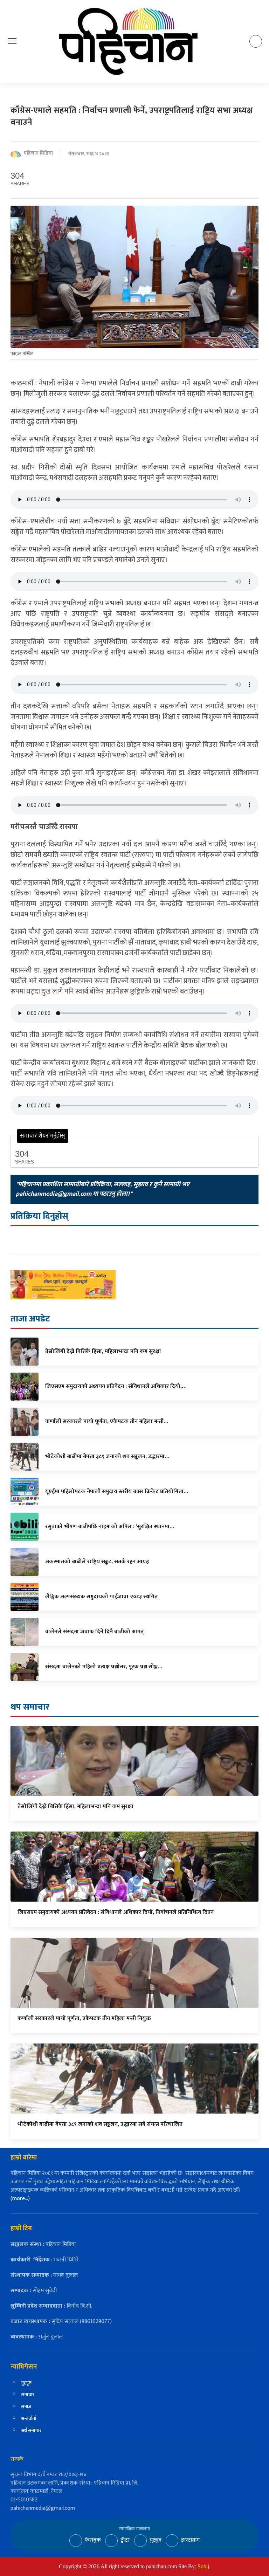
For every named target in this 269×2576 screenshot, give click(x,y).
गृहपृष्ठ (26, 2383)
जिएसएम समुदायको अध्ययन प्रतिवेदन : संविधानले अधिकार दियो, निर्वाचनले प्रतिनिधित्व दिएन (116, 1912)
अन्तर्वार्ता (29, 2419)
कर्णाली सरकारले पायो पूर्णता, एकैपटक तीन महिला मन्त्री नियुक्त (84, 2018)
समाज (26, 2407)
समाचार (28, 2395)
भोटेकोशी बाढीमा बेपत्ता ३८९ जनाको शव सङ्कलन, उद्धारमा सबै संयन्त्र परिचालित (100, 2124)
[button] (12, 41)
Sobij (203, 2566)
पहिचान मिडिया (38, 154)
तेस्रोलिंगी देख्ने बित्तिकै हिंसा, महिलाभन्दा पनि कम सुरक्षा (75, 1806)
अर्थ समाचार (31, 2430)
